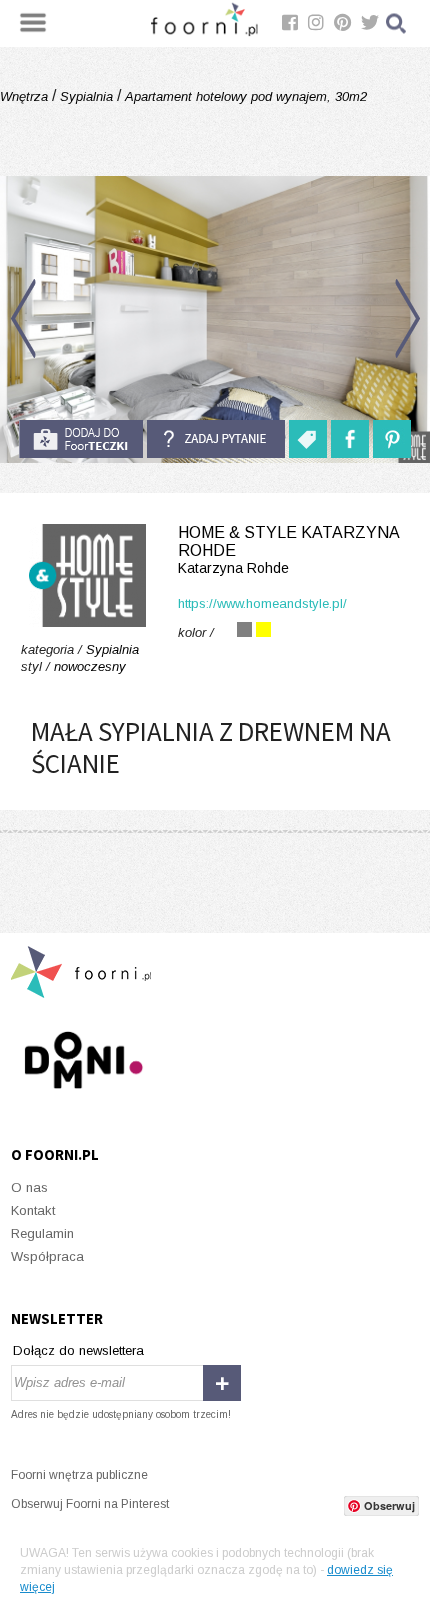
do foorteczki (81, 439)
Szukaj (397, 23)
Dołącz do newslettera (78, 1350)
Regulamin (42, 1233)
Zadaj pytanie (216, 439)
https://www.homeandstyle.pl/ (262, 603)
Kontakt (33, 1210)
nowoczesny (90, 666)
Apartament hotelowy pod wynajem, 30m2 (244, 96)
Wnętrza (26, 96)
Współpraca (47, 1256)
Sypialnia (86, 96)
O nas (29, 1187)
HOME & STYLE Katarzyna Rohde (288, 550)
